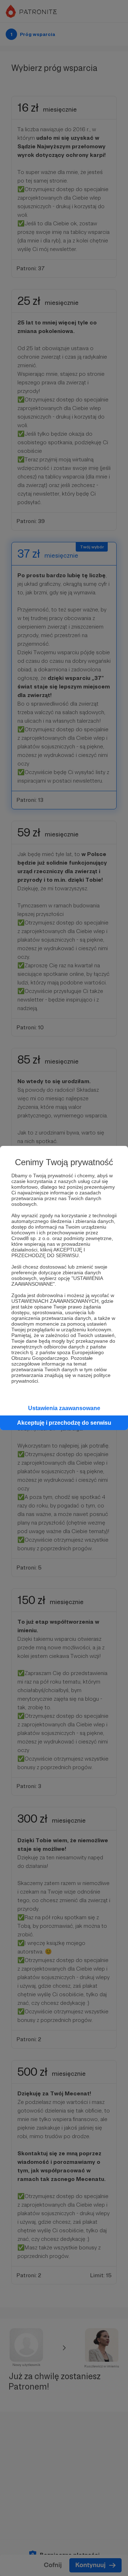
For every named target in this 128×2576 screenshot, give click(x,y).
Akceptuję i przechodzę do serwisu (64, 1423)
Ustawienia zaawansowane (64, 1408)
